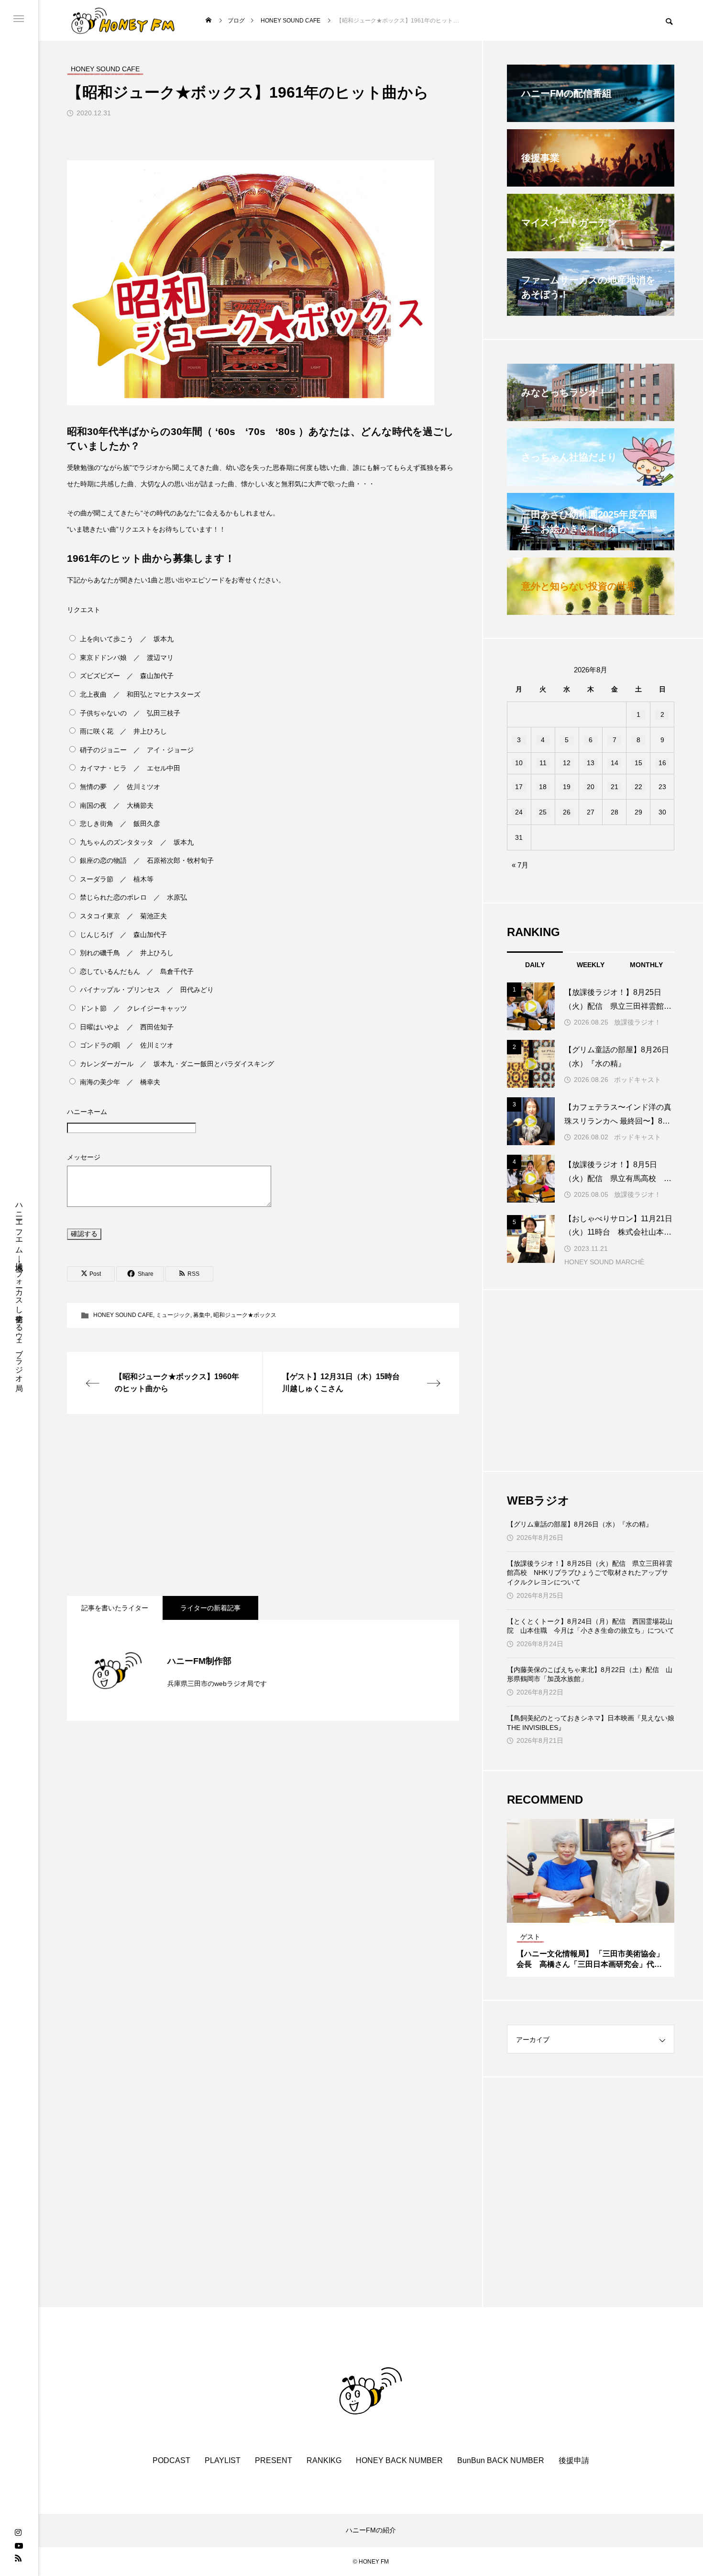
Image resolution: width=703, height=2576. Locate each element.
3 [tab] (600, 1914)
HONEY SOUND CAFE (123, 1315)
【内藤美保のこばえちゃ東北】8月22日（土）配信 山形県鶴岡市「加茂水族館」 (590, 1674)
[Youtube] (19, 2545)
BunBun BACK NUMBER (501, 2460)
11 (543, 763)
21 (615, 787)
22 (638, 787)
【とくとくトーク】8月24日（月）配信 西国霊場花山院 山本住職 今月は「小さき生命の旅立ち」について (591, 1626)
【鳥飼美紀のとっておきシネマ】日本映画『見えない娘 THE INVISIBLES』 (591, 1723)
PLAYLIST (223, 2460)
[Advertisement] (263, 1505)
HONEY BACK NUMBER (399, 2460)
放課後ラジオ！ (637, 1022)
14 (615, 763)
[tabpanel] (591, 1898)
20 (591, 787)
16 (662, 763)
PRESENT (274, 2460)
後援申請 (574, 2460)
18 (543, 787)
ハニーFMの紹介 (371, 2530)
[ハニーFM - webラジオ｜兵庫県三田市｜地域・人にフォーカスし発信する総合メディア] (123, 20)
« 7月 (520, 865)
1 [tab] (582, 1914)
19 (567, 787)
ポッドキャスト (637, 1080)
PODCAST (171, 2460)
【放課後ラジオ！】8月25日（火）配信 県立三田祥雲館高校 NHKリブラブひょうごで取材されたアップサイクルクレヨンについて (590, 1573)
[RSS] (18, 2558)
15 (638, 763)
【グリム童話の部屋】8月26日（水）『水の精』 (580, 1524)
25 (543, 812)
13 (591, 763)
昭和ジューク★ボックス (245, 1315)
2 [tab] (591, 1914)
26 (567, 812)
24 (519, 812)
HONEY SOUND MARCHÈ (604, 1262)
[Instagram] (18, 2533)
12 (567, 763)
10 (519, 763)
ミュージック (173, 1315)
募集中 (202, 1315)
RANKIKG (324, 2460)
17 (519, 787)
